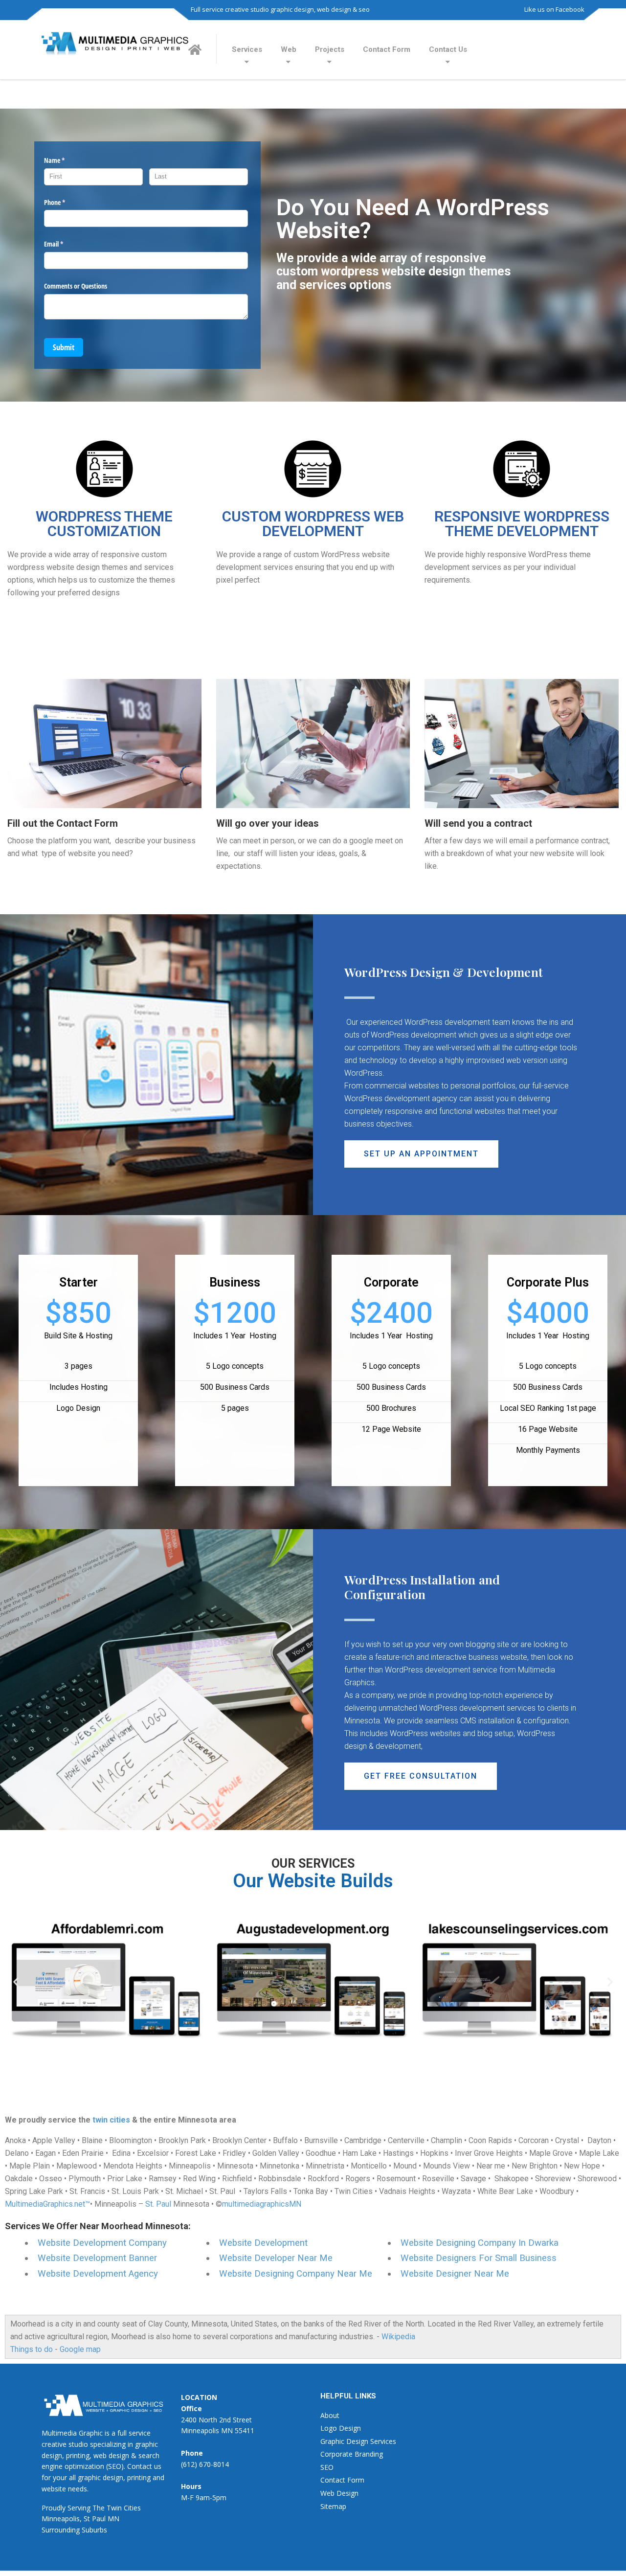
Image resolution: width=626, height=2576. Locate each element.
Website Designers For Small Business (479, 2258)
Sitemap (333, 2506)
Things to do (32, 2349)
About (330, 2415)
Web (289, 49)
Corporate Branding (352, 2454)
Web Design (339, 2493)
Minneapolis (61, 2519)
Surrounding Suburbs (74, 2530)
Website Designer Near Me (455, 2274)
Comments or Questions (76, 286)
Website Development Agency (98, 2274)
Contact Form (387, 49)
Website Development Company (102, 2243)
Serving (79, 2508)
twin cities (111, 2120)
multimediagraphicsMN (262, 2204)
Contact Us (448, 49)
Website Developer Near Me (276, 2258)
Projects (330, 49)
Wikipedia (398, 2337)
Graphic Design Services (358, 2441)
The (99, 2508)
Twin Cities (124, 2508)
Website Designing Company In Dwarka (480, 2243)
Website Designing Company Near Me (296, 2274)
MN (113, 2519)
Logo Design (341, 2428)
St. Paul (158, 2204)
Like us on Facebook (554, 9)
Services (247, 49)
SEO (327, 2467)
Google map (80, 2349)
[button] (421, 1154)
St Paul (95, 2519)
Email (65, 244)
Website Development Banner (97, 2258)
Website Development (263, 2243)
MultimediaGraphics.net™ (47, 2204)
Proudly (54, 2508)
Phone (66, 202)
